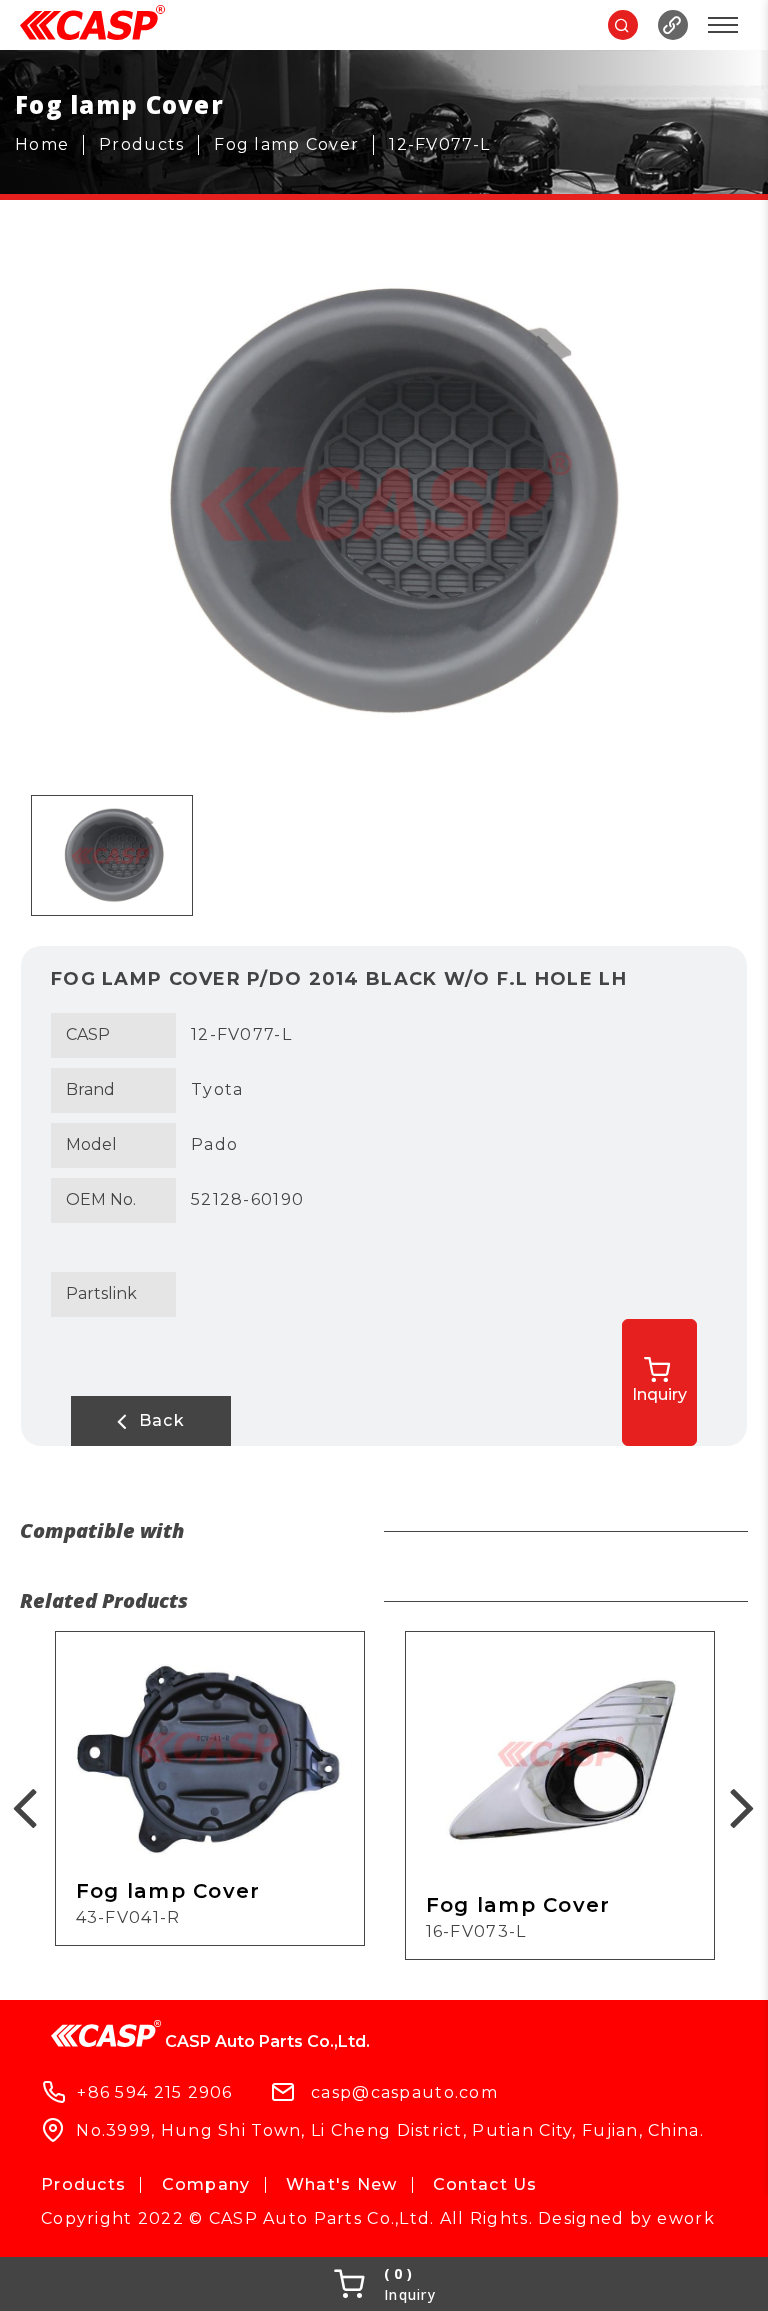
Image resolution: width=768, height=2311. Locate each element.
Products (83, 2184)
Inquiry (659, 1394)
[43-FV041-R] (210, 1788)
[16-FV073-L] (560, 1795)
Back (158, 1420)
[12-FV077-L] (447, 145)
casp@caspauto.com (404, 2091)
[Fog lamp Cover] (294, 145)
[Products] (149, 145)
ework (685, 2218)
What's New (342, 2184)
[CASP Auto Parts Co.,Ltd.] (92, 25)
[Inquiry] (384, 2284)
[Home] (49, 145)
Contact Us (485, 2184)
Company (206, 2184)
